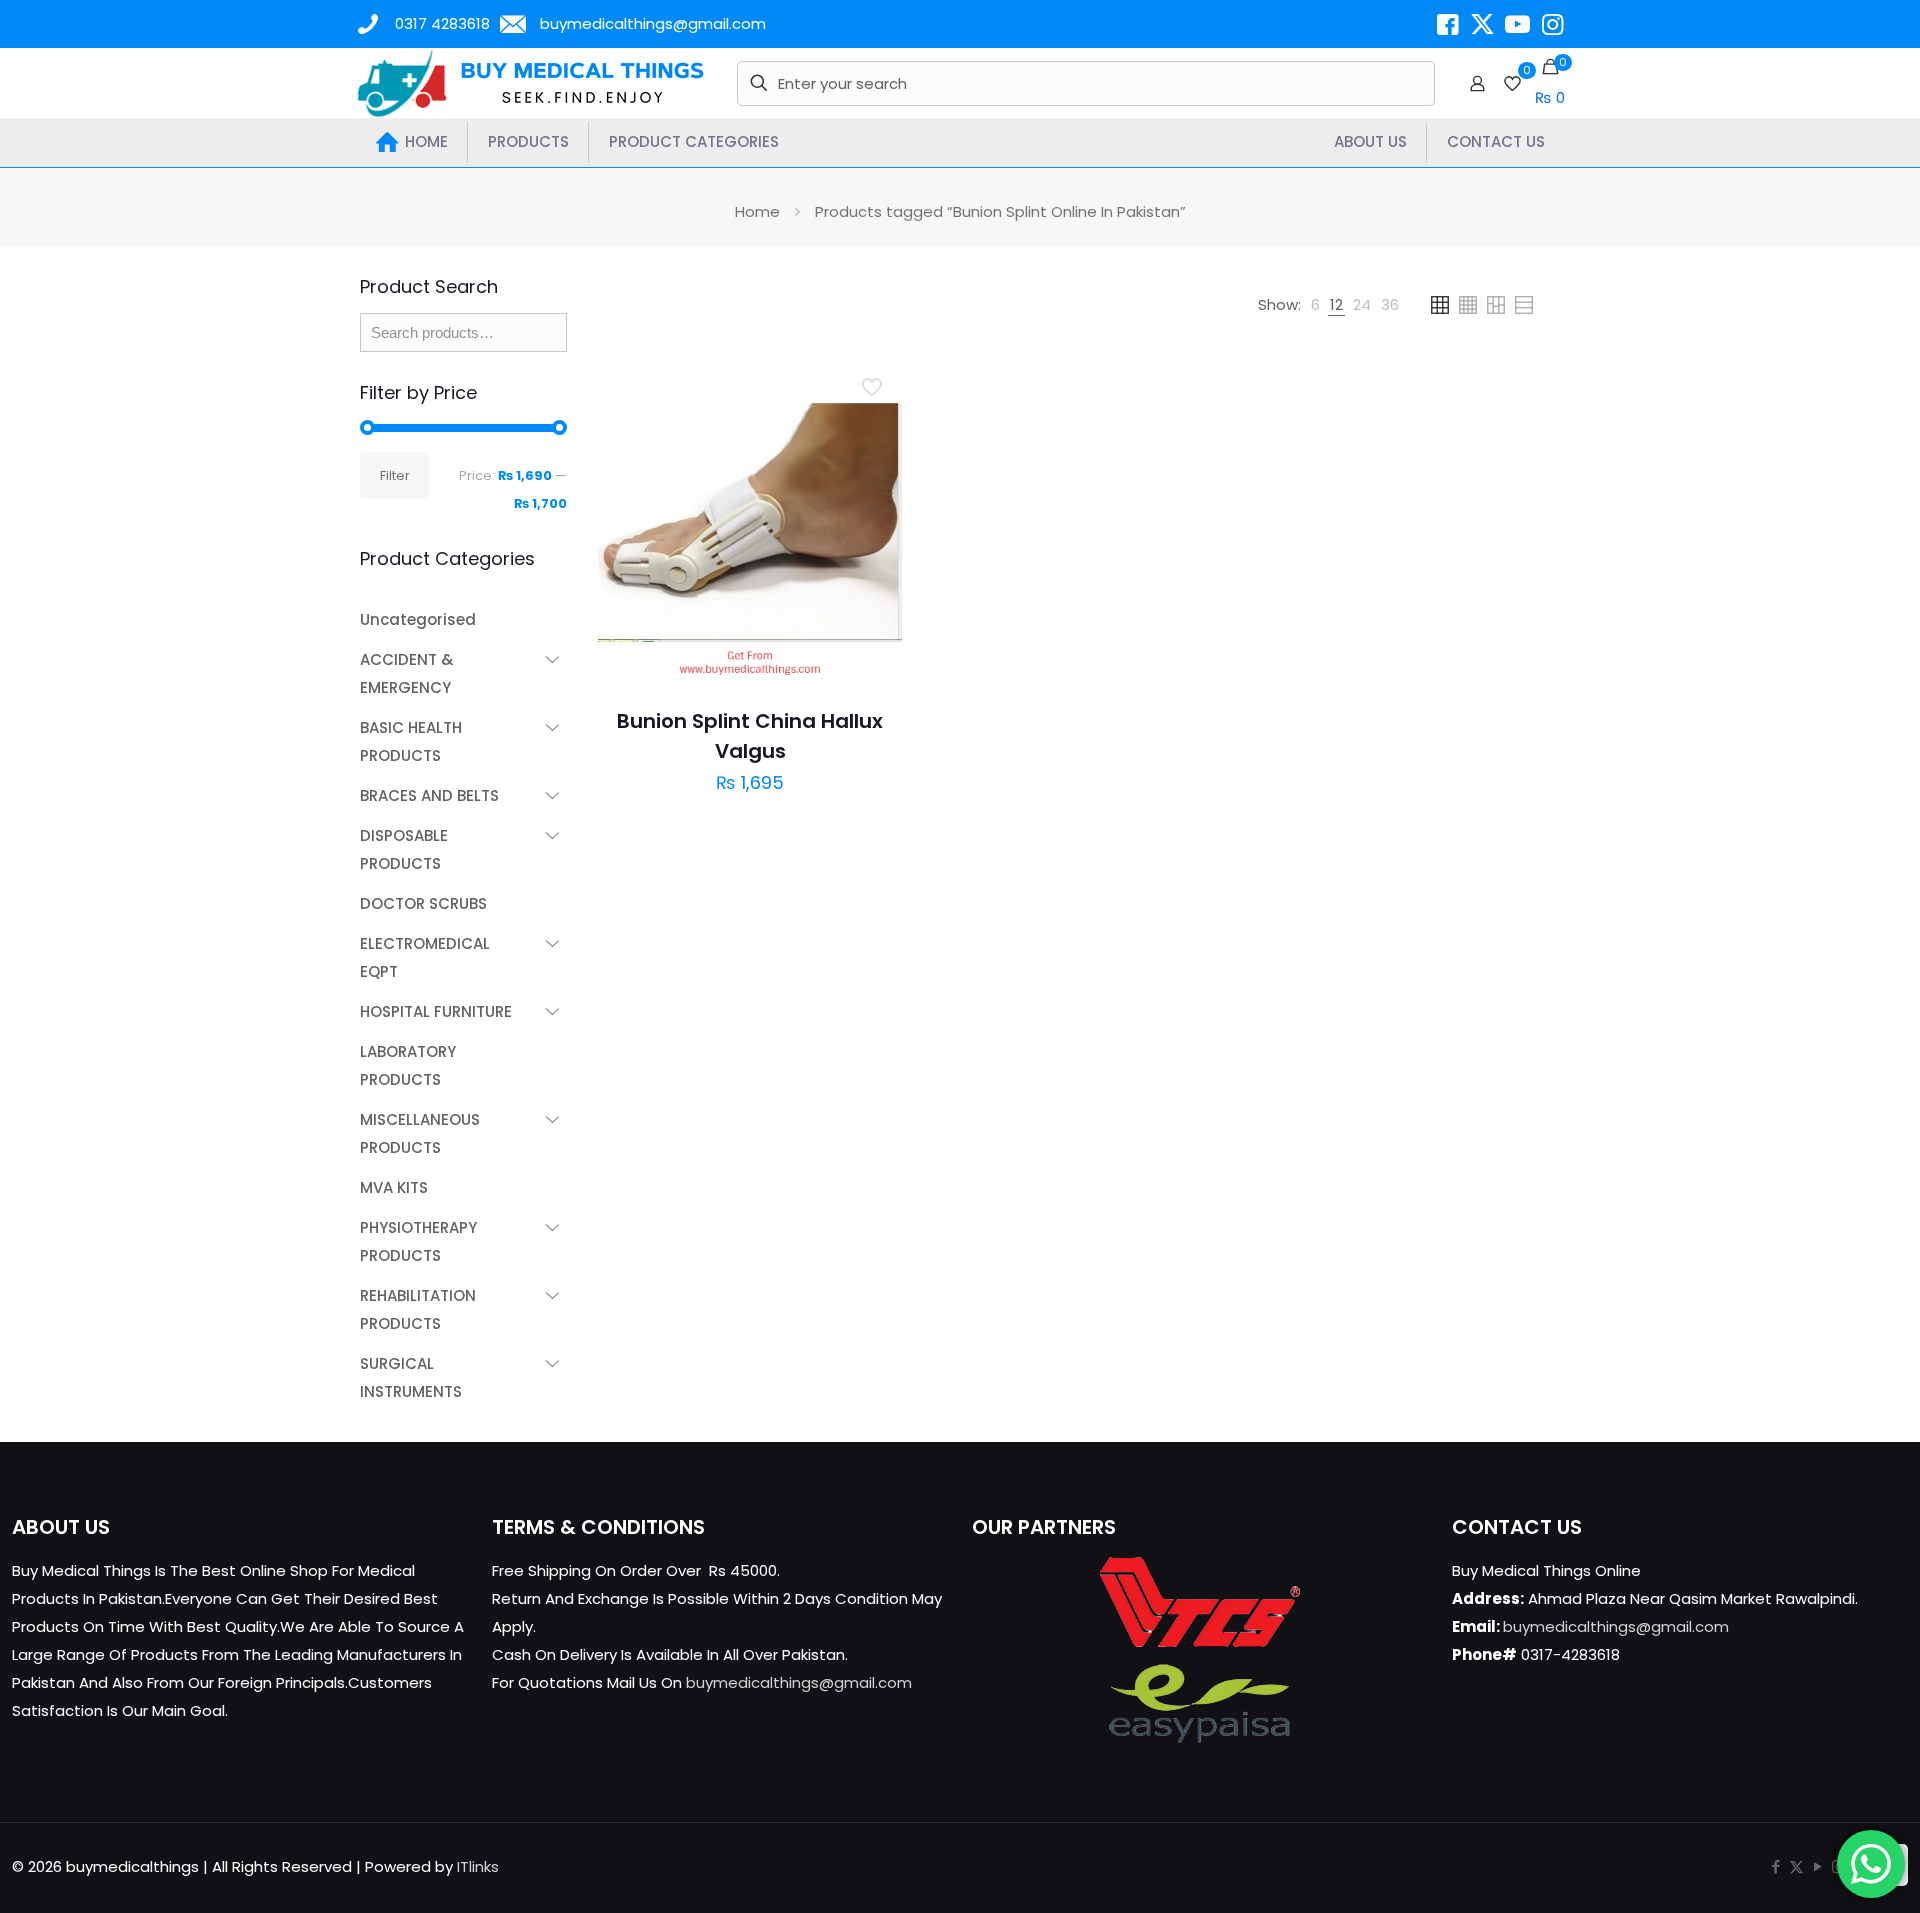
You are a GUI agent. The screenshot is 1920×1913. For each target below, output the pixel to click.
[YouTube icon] (1817, 1866)
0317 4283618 (442, 23)
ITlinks (478, 1866)
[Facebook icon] (1775, 1866)
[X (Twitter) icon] (1796, 1866)
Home (757, 211)
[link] (1315, 305)
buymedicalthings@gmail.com (653, 23)
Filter (395, 475)
